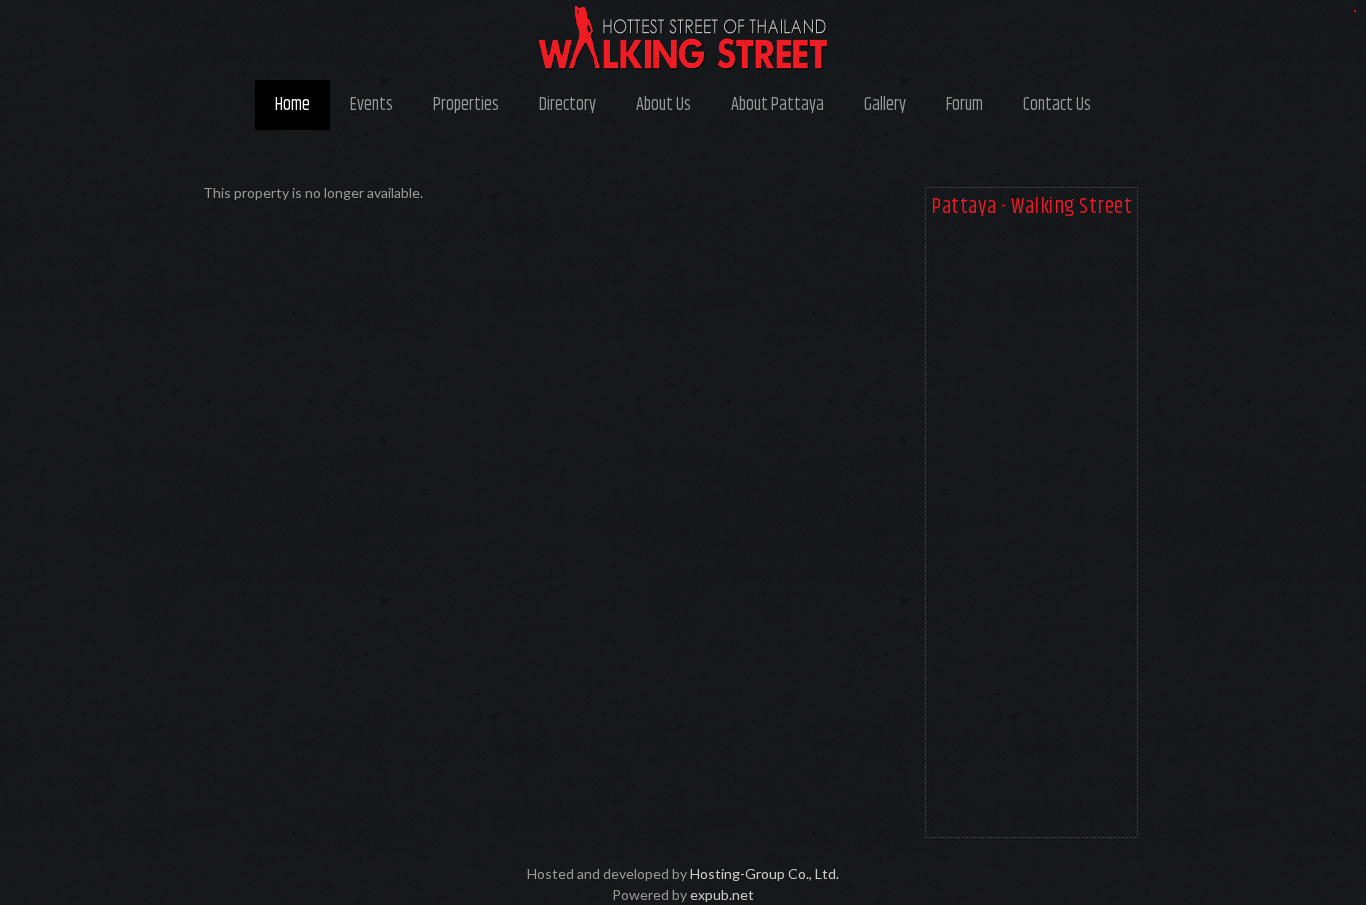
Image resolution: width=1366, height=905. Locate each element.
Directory (567, 105)
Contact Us (1057, 105)
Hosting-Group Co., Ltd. (764, 873)
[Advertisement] (1031, 532)
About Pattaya (777, 105)
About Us (663, 105)
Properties (466, 105)
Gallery (885, 105)
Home (292, 105)
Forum (964, 105)
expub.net (722, 894)
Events (371, 105)
